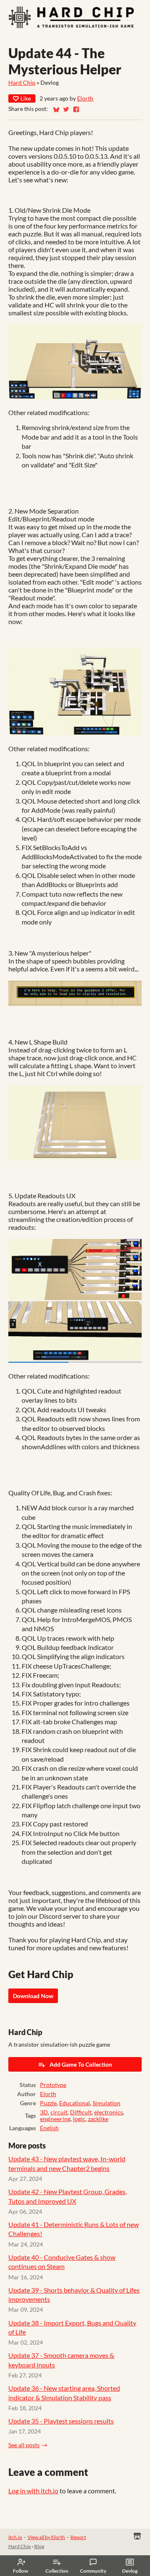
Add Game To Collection (81, 2064)
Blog (39, 2546)
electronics (109, 2112)
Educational (75, 2103)
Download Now (33, 1996)
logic (79, 2119)
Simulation (106, 2103)
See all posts (24, 2445)
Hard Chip (22, 83)
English (49, 2128)
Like (26, 98)
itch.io (15, 2537)
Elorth (85, 98)
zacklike (98, 2119)
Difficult (81, 2112)
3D (44, 2112)
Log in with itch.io (33, 2491)
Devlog (130, 2571)
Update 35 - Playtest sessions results (61, 2421)
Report (78, 2537)
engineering (55, 2119)
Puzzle (48, 2103)
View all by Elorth (46, 2537)
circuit (59, 2112)
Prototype (53, 2085)
